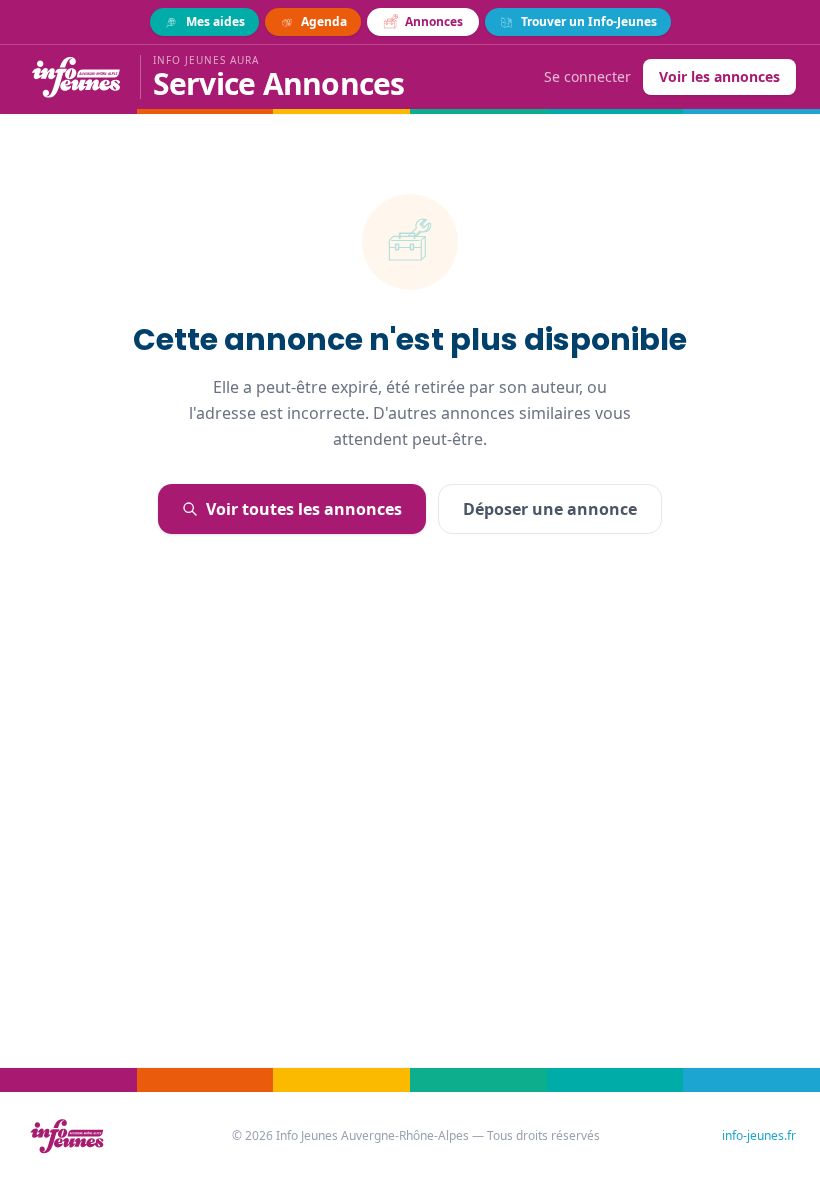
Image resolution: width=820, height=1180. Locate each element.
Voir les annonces (719, 76)
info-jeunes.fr (759, 1136)
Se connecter (587, 76)
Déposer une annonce (550, 509)
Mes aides (215, 21)
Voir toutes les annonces (304, 509)
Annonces (434, 21)
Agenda (324, 21)
